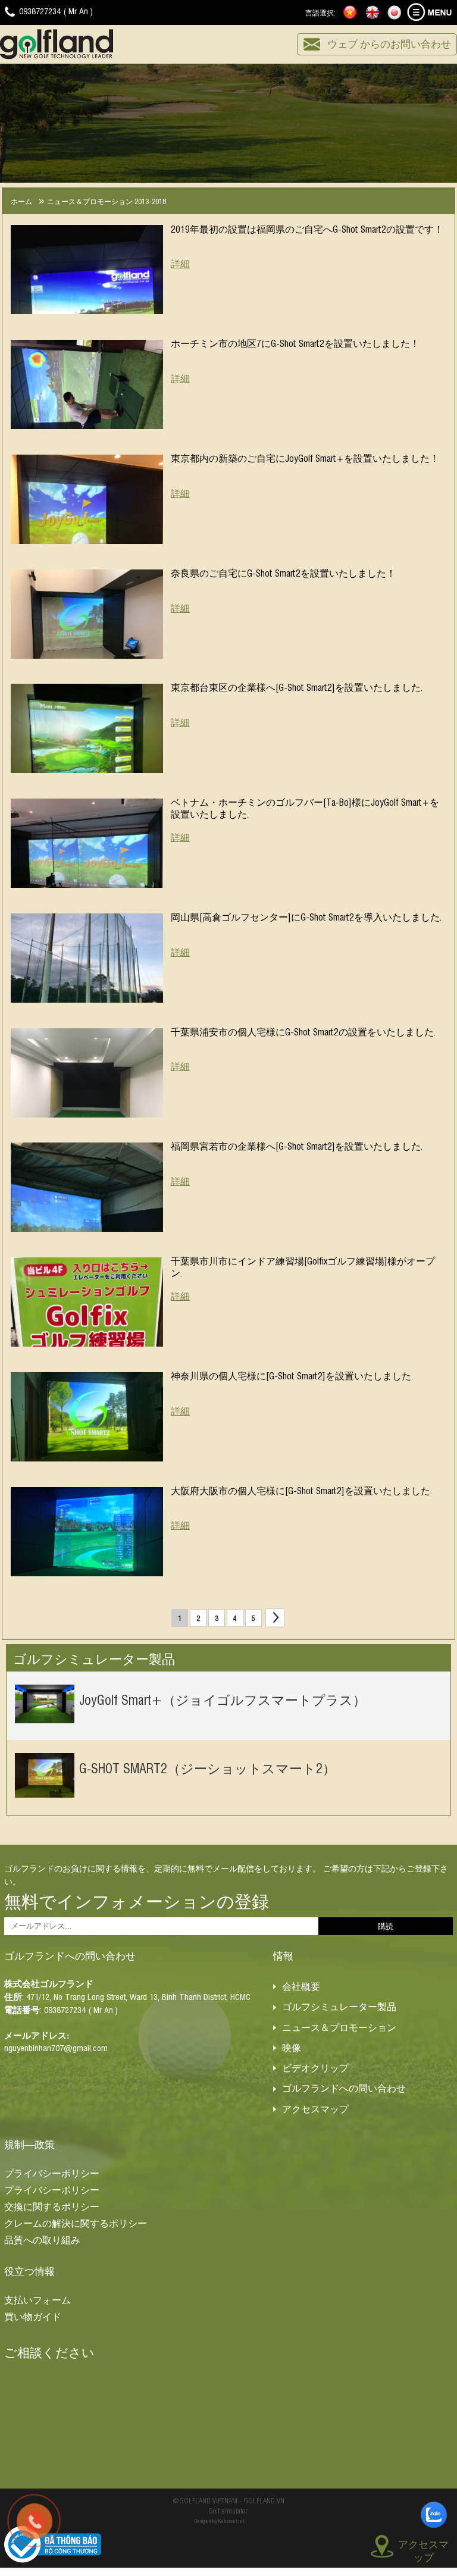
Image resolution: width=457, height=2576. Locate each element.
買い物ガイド (33, 2316)
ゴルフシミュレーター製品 (339, 2006)
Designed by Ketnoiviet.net (220, 2521)
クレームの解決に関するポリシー (76, 2223)
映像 (292, 2047)
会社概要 (301, 1986)
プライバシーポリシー (52, 2173)
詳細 (180, 263)
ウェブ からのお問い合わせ (389, 43)
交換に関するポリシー (52, 2206)
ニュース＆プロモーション (339, 2027)
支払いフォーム (37, 2299)
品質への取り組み (42, 2239)
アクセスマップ (315, 2108)
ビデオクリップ (315, 2067)
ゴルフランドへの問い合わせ (344, 2087)
